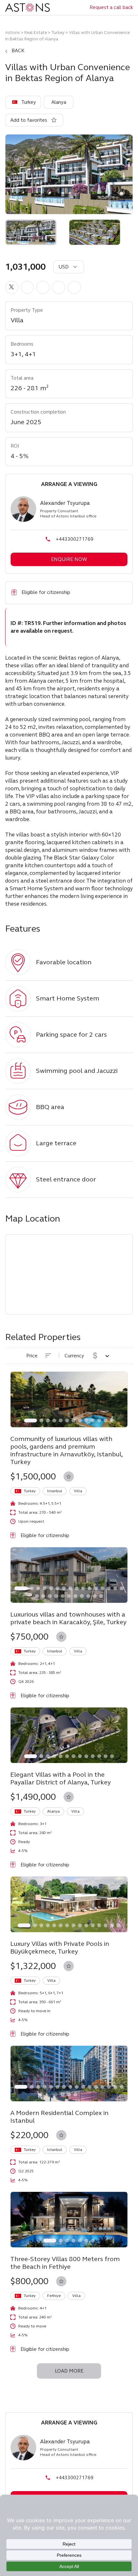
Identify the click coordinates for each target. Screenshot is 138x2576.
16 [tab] (122, 1588)
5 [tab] (61, 1420)
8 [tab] (80, 1420)
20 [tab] (56, 1596)
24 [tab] (82, 1596)
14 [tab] (109, 1588)
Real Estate (36, 33)
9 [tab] (86, 1420)
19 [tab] (50, 1596)
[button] (12, 287)
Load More (69, 2371)
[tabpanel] (69, 1399)
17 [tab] (37, 1596)
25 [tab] (88, 1596)
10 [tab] (93, 1420)
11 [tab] (99, 1420)
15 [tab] (115, 1588)
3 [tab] (48, 1420)
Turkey (58, 33)
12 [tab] (106, 1420)
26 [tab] (95, 1596)
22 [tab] (69, 1596)
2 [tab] (41, 1420)
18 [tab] (43, 1596)
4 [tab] (54, 1420)
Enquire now (69, 559)
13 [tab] (112, 1420)
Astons (13, 33)
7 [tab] (73, 1420)
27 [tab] (101, 1596)
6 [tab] (67, 1420)
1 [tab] (30, 1420)
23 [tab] (75, 1596)
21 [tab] (63, 1596)
